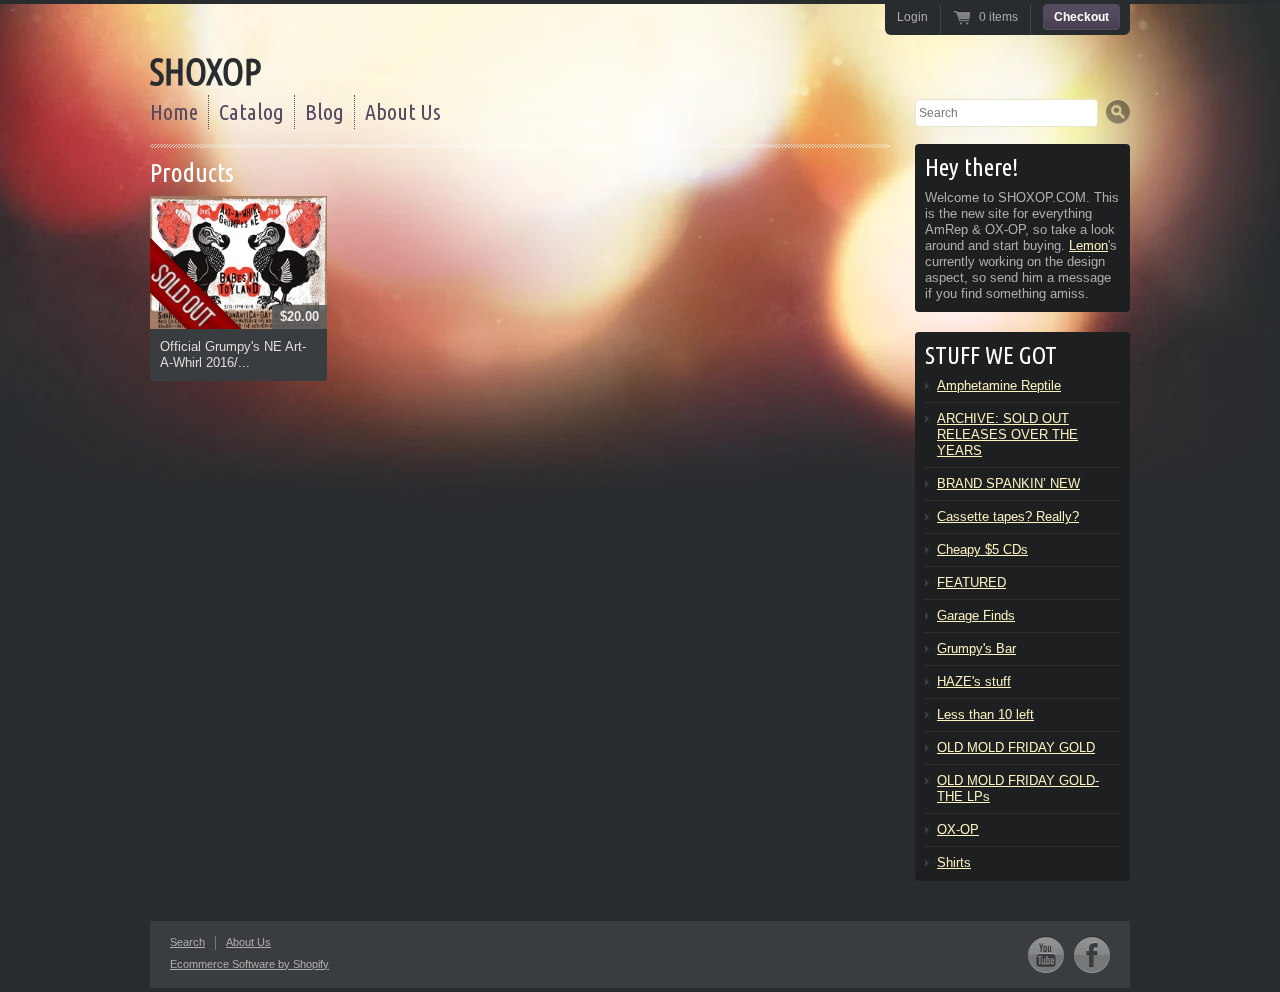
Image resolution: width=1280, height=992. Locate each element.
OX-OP (958, 829)
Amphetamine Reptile (999, 385)
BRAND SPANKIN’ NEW (1008, 483)
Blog (324, 111)
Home (174, 111)
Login (912, 17)
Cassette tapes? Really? (1008, 516)
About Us (403, 111)
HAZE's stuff (974, 681)
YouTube (1046, 954)
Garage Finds (976, 615)
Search (187, 942)
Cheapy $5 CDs (982, 549)
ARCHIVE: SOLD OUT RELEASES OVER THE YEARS (1007, 434)
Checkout (1081, 17)
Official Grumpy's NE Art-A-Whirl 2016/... (233, 354)
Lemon (1088, 245)
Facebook (1092, 954)
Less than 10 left (985, 714)
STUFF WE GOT (991, 355)
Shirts (954, 862)
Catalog (251, 111)
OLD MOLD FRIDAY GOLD (1016, 747)
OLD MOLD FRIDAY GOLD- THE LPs (1018, 788)
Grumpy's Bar (976, 648)
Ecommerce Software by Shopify (249, 964)
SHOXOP (205, 71)
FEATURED (971, 582)
